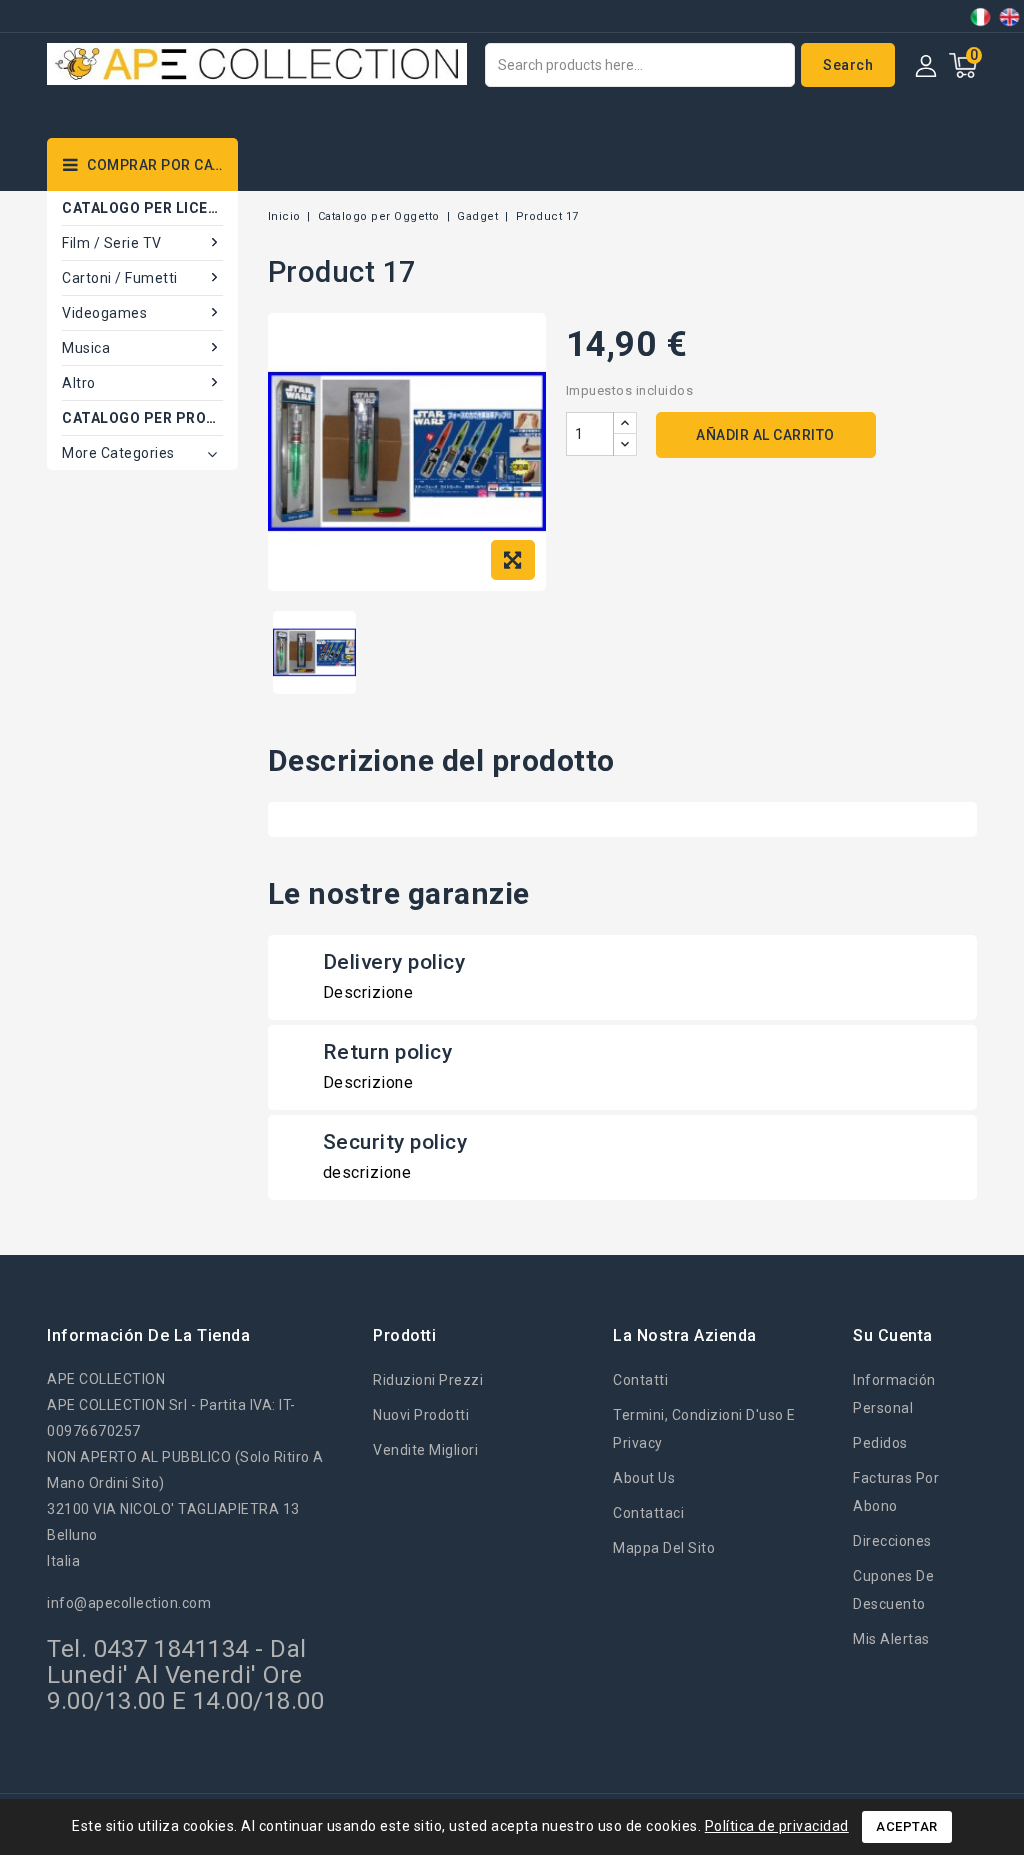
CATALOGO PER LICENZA (142, 208)
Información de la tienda (148, 1335)
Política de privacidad (777, 1826)
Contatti (640, 1380)
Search (848, 65)
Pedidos (880, 1443)
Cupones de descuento (893, 1590)
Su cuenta (893, 1335)
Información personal (894, 1394)
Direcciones (892, 1541)
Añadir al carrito (765, 435)
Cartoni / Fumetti (120, 278)
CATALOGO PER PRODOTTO (142, 418)
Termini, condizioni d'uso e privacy (704, 1429)
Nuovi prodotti (421, 1415)
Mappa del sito (664, 1548)
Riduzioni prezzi (428, 1380)
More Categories (118, 453)
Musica (86, 348)
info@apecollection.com (129, 1603)
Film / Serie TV (112, 243)
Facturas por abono (896, 1492)
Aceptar (907, 1826)
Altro (79, 383)
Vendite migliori (425, 1450)
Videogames (104, 313)
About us (644, 1478)
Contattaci (648, 1513)
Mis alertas (891, 1639)
